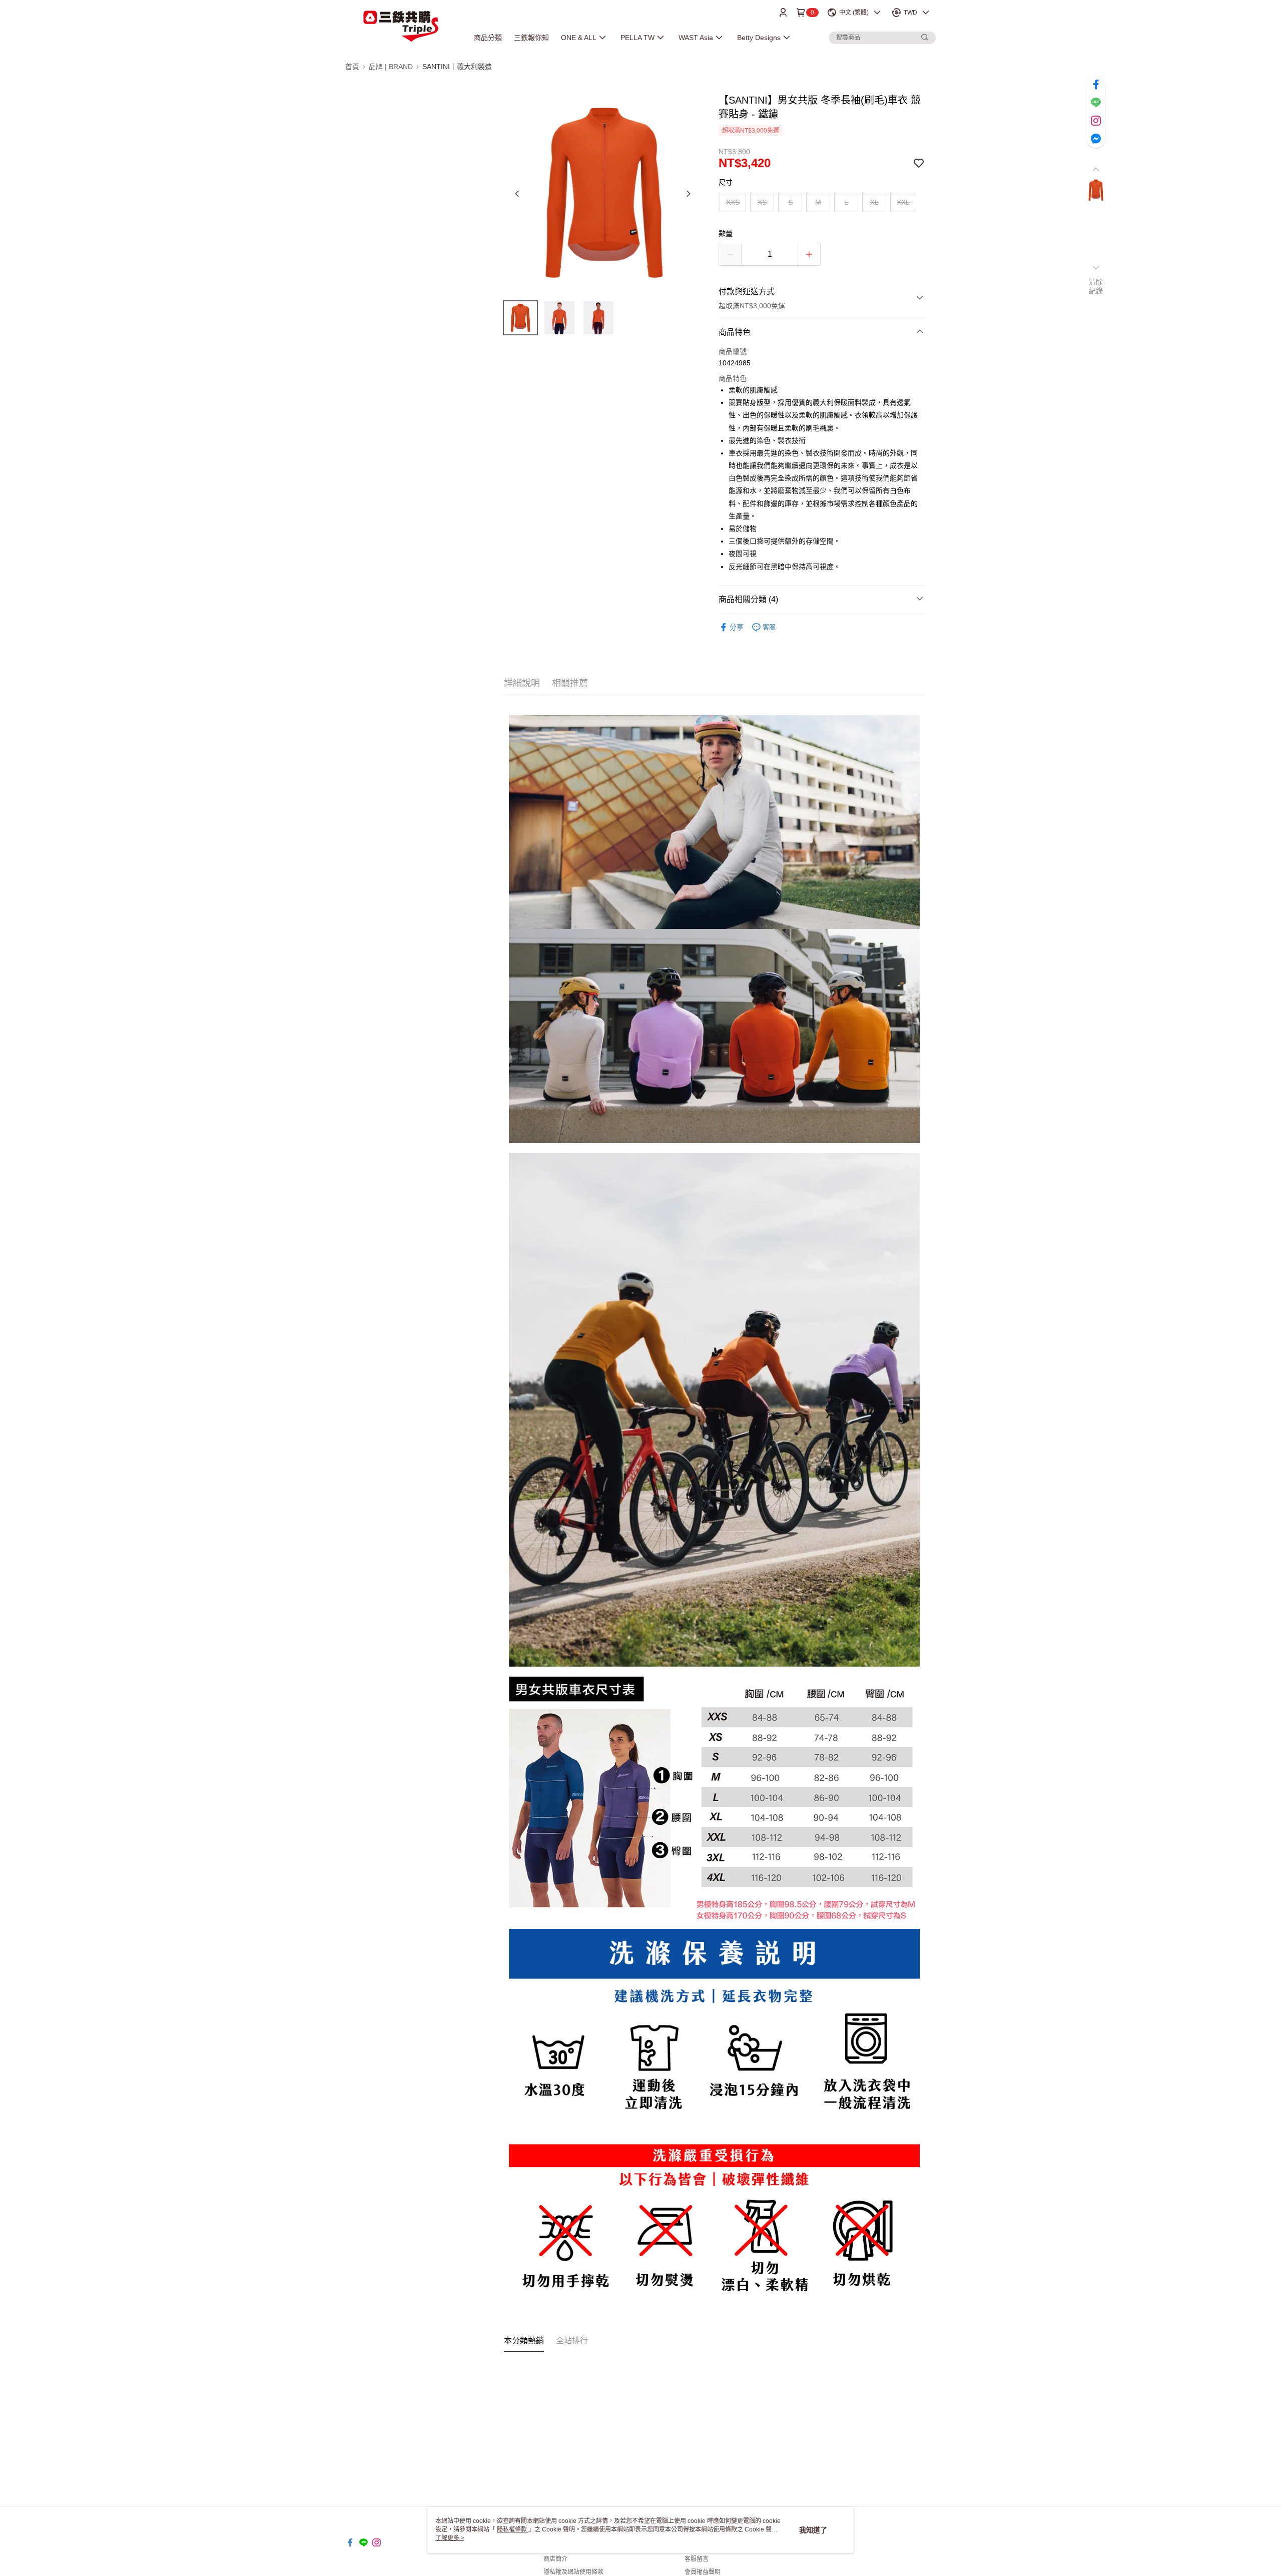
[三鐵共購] (401, 26)
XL (874, 202)
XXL (903, 202)
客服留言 (697, 2559)
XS (762, 202)
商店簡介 (555, 2559)
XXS (733, 202)
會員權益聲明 (703, 2572)
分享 (737, 627)
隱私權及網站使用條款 (573, 2572)
